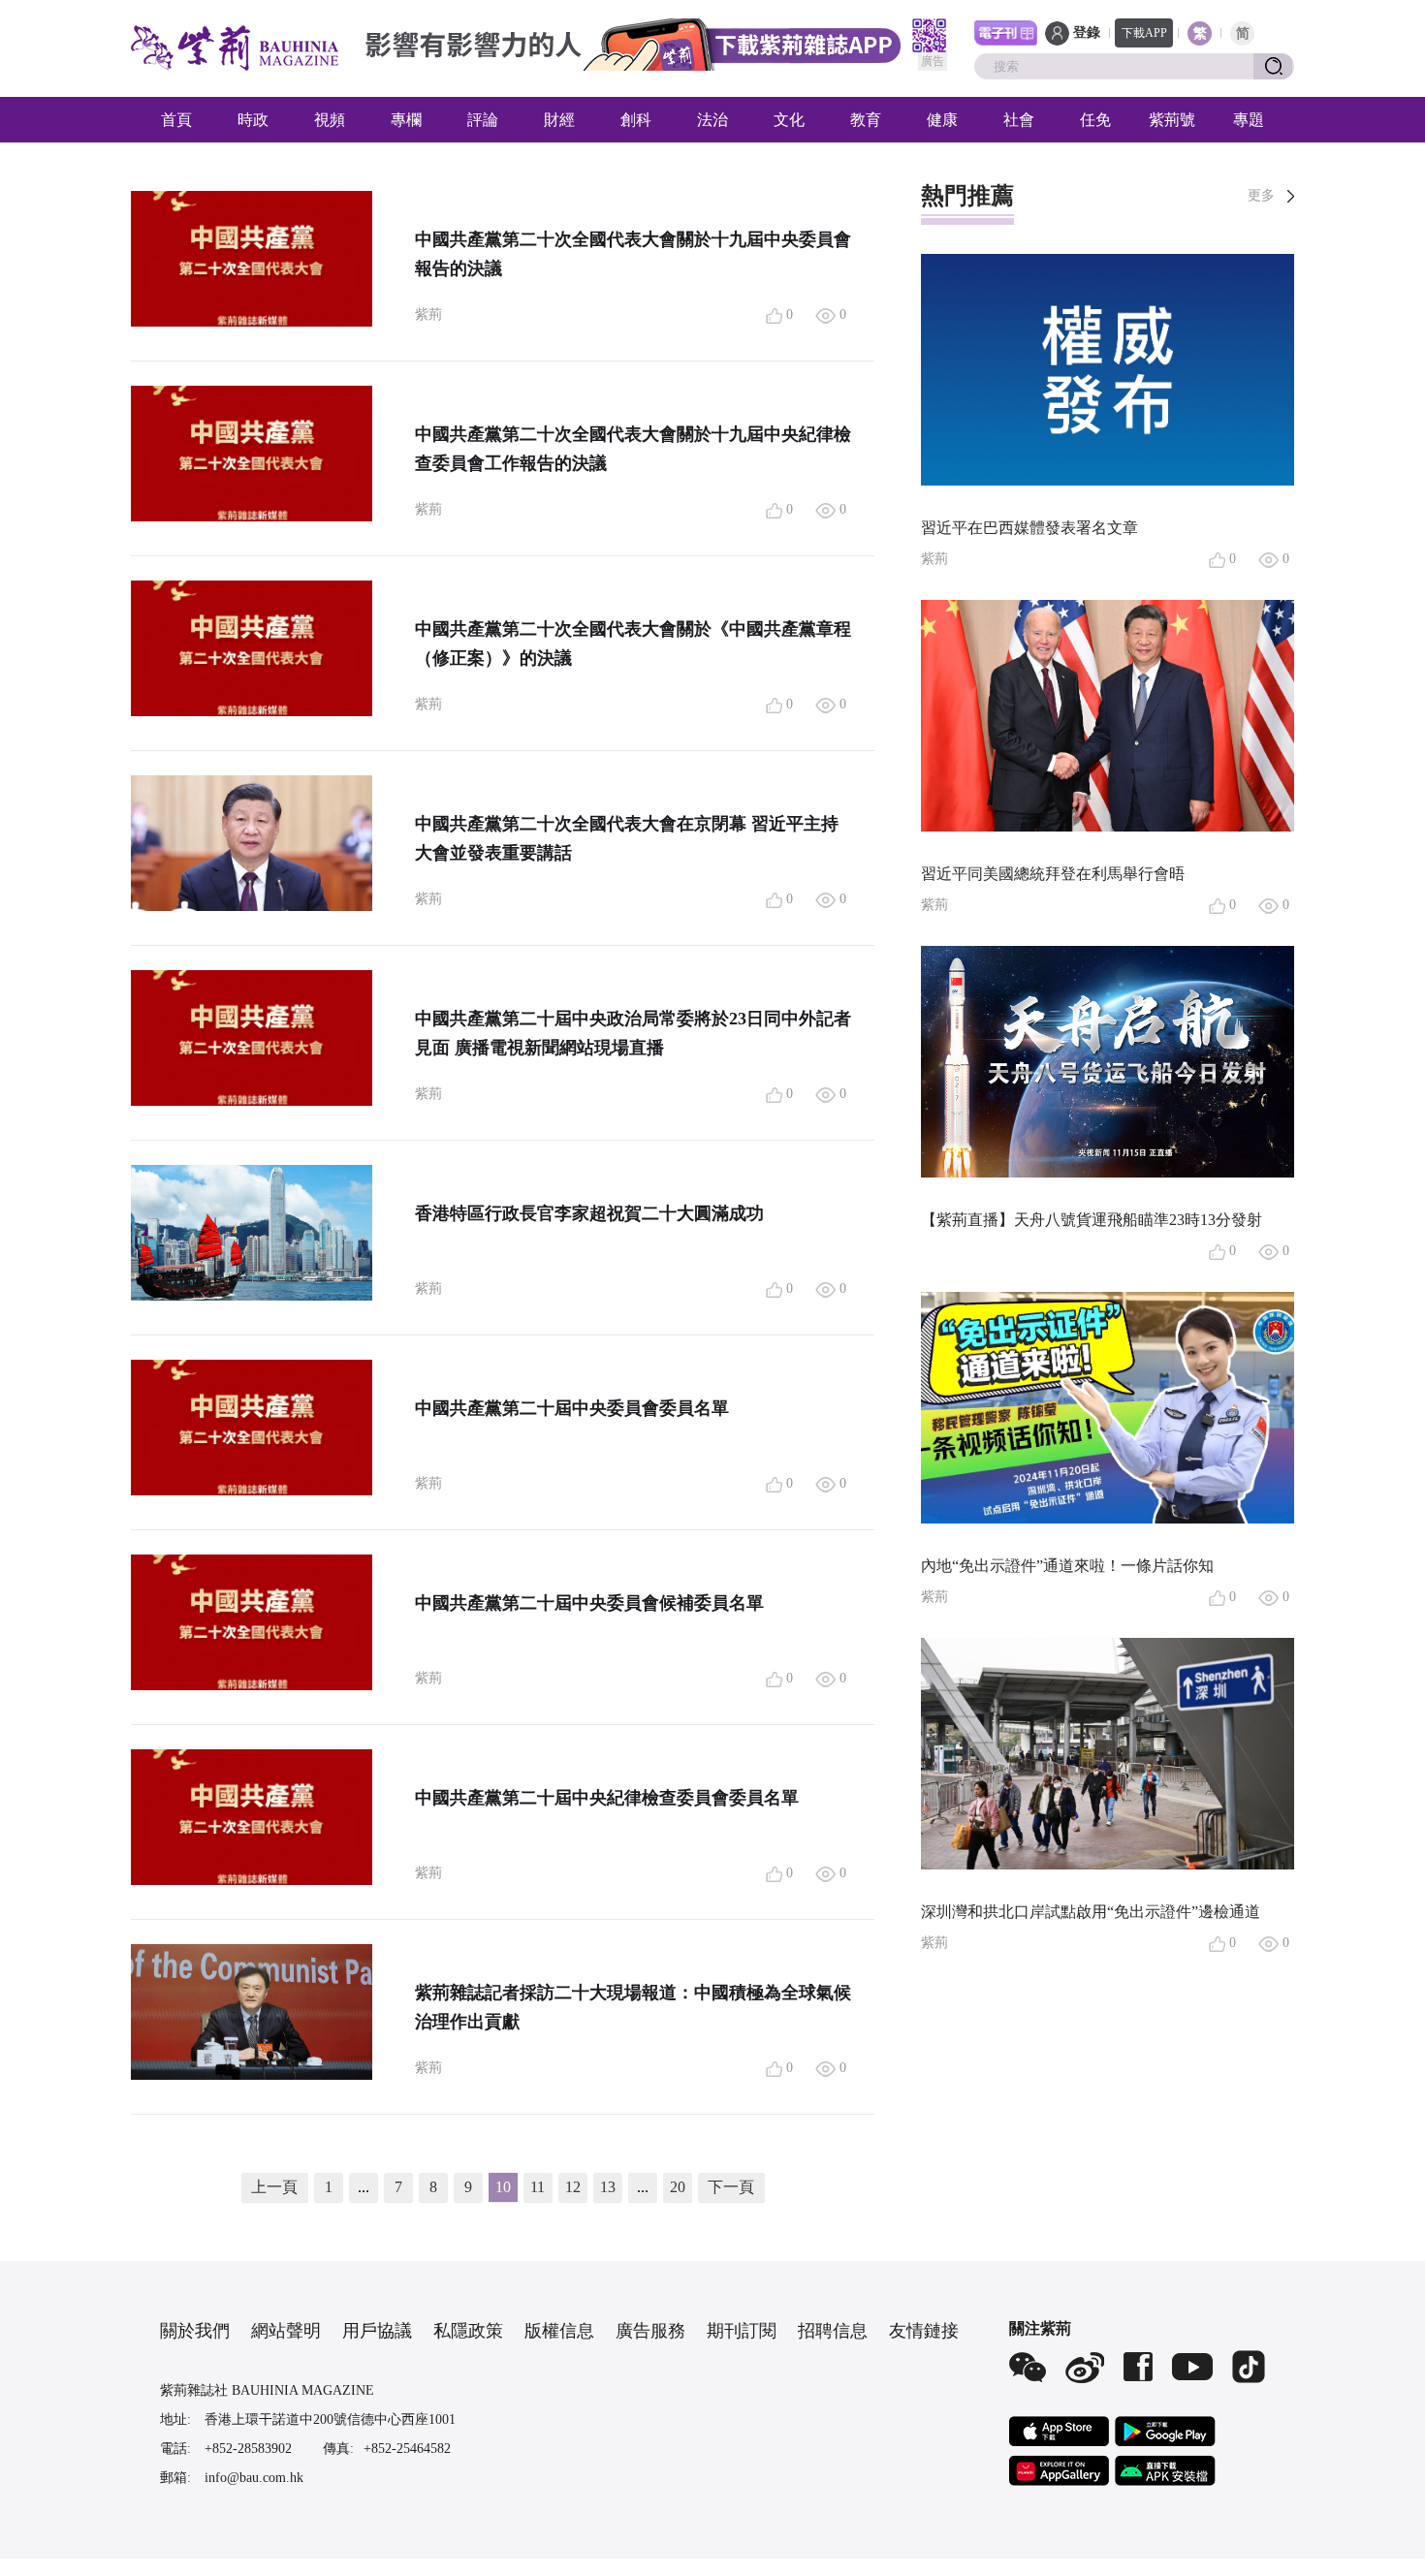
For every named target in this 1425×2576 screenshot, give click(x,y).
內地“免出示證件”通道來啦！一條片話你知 (1067, 1566)
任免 (1095, 120)
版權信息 (559, 2331)
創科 (636, 120)
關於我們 (195, 2331)
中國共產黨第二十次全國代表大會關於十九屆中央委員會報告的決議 (633, 254)
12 (573, 2187)
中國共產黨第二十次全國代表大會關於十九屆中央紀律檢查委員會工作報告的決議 (633, 449)
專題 (1249, 120)
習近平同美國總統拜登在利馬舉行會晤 (1053, 874)
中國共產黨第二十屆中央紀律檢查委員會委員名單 (607, 1798)
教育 (866, 120)
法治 (712, 120)
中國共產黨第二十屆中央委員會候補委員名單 (589, 1603)
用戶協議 (377, 2331)
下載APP (1144, 33)
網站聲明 (286, 2331)
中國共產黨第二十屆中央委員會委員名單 (572, 1408)
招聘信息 (833, 2331)
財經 (559, 120)
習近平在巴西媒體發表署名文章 (1029, 528)
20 (678, 2187)
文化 (789, 120)
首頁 (176, 120)
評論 (483, 120)
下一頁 (731, 2187)
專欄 (406, 120)
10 (503, 2187)
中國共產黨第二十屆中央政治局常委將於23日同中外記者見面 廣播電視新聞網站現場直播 (633, 1033)
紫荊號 (1172, 120)
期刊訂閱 (742, 2331)
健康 (942, 120)
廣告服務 (650, 2331)
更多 (1261, 195)
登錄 (1087, 32)
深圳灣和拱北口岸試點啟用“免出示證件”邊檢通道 (1091, 1912)
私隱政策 (468, 2331)
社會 (1019, 120)
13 (608, 2187)
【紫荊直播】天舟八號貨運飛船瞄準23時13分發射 (1092, 1220)
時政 (253, 120)
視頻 (330, 120)
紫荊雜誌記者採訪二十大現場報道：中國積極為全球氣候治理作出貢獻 (633, 2007)
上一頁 (274, 2187)
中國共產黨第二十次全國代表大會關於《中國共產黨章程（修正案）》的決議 (633, 644)
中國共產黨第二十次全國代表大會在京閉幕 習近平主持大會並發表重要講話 (627, 838)
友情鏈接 (924, 2331)
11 (538, 2187)
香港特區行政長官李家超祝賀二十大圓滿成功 (589, 1213)
